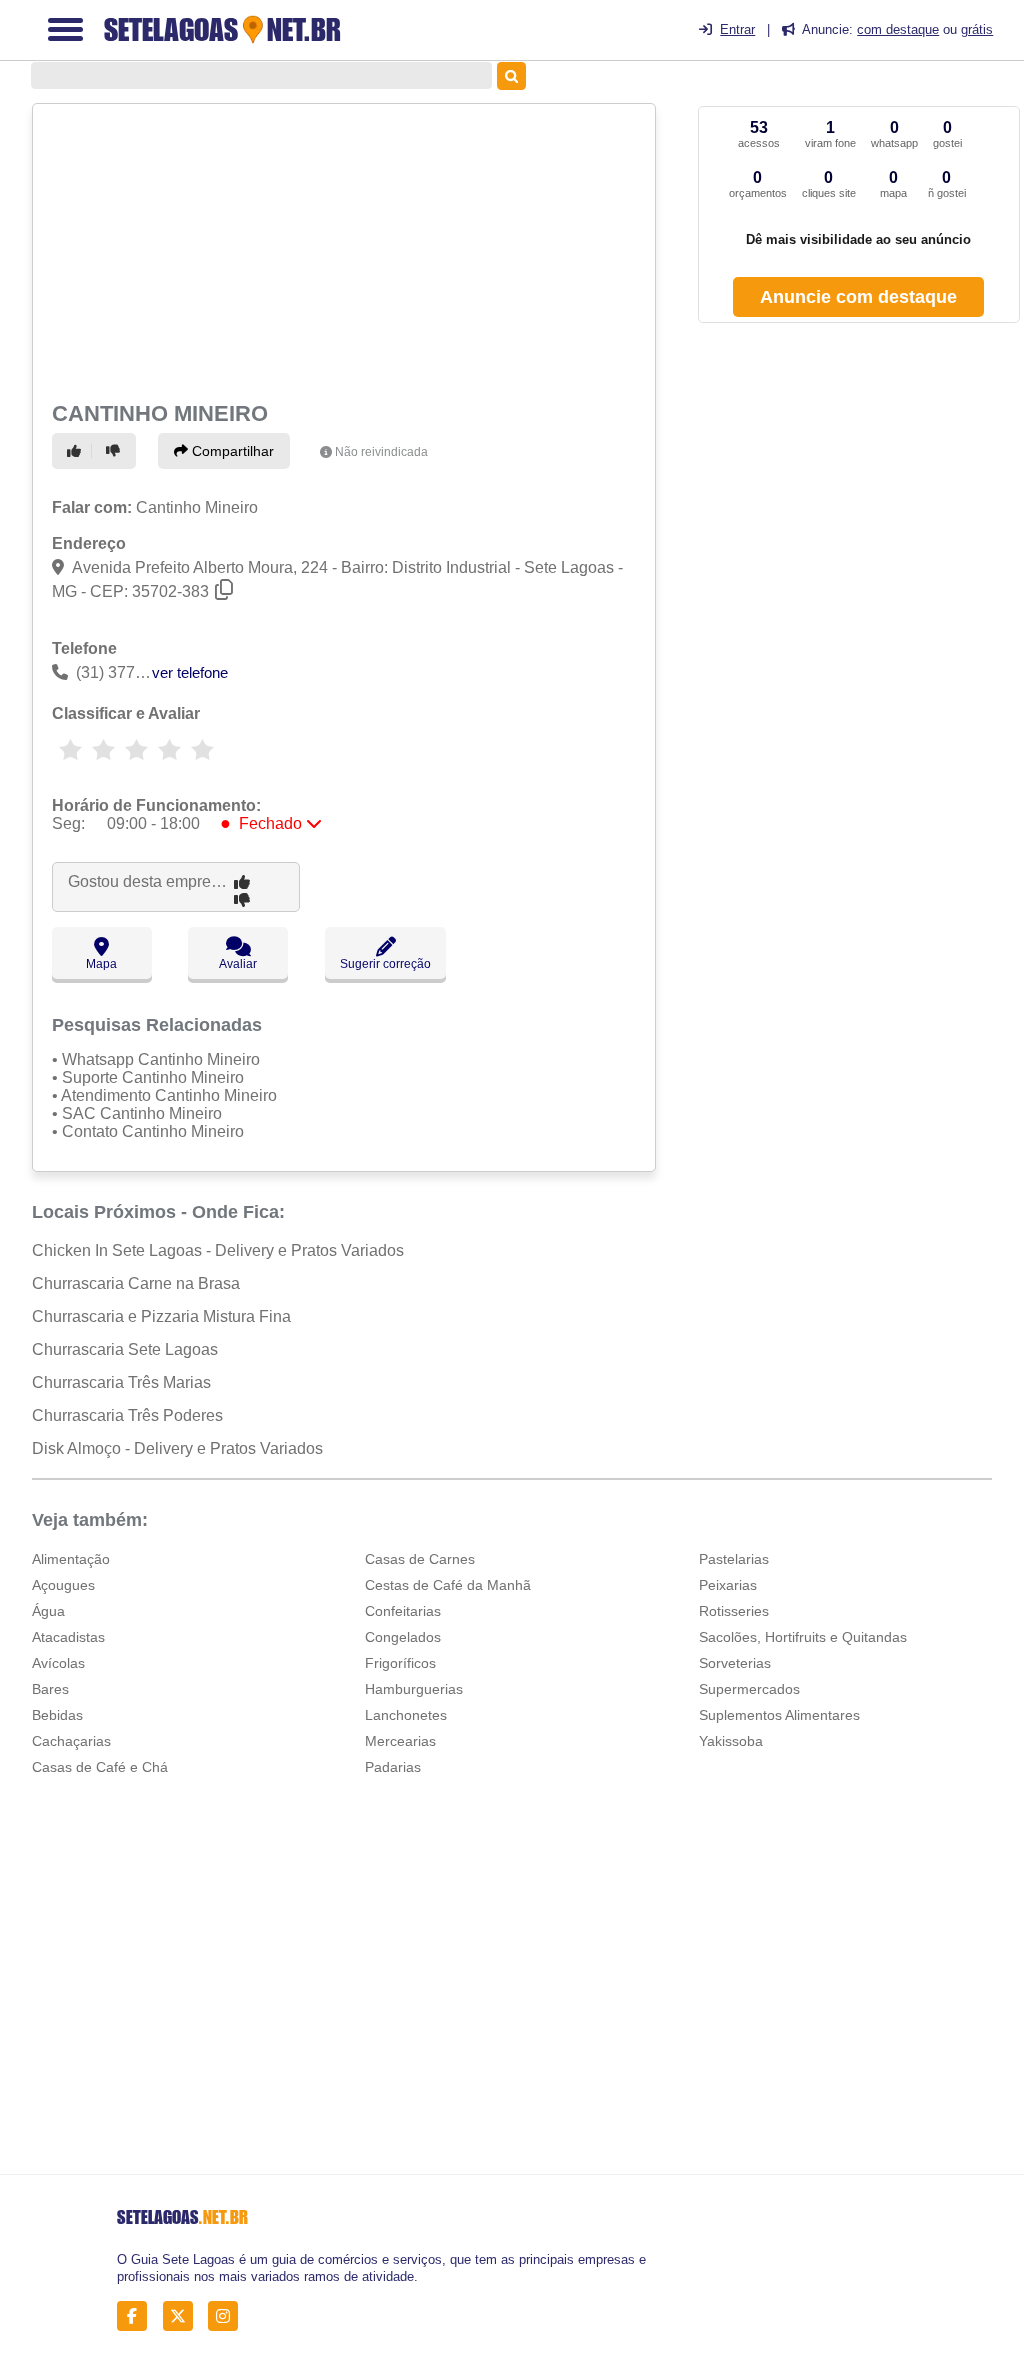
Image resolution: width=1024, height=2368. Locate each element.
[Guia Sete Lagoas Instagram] (228, 2316)
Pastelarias (734, 1559)
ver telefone (190, 672)
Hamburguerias (414, 1689)
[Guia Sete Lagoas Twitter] (183, 2316)
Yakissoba (731, 1741)
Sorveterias (735, 1663)
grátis (977, 29)
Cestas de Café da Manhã (448, 1585)
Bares (50, 1689)
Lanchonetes (406, 1715)
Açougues (63, 1585)
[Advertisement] (341, 250)
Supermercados (749, 1689)
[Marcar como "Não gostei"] (116, 451)
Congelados (403, 1637)
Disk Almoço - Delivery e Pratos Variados (177, 1448)
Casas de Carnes (420, 1559)
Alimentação (71, 1559)
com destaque (898, 29)
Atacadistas (68, 1637)
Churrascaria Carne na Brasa (136, 1283)
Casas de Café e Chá (100, 1767)
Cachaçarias (71, 1741)
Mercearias (400, 1741)
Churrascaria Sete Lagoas (125, 1349)
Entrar (737, 29)
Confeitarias (403, 1611)
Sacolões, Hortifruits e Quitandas (803, 1637)
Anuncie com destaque (858, 297)
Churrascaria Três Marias (121, 1382)
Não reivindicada (381, 452)
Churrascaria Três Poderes (127, 1415)
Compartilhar (231, 451)
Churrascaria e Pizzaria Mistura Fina (161, 1316)
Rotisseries (734, 1611)
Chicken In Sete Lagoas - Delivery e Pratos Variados (218, 1250)
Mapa (101, 964)
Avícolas (58, 1663)
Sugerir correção (385, 964)
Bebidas (57, 1715)
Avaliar (238, 964)
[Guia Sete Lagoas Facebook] (137, 2316)
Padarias (393, 1767)
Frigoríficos (400, 1663)
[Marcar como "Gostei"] (77, 451)
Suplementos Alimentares (779, 1715)
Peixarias (728, 1585)
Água (48, 1611)
